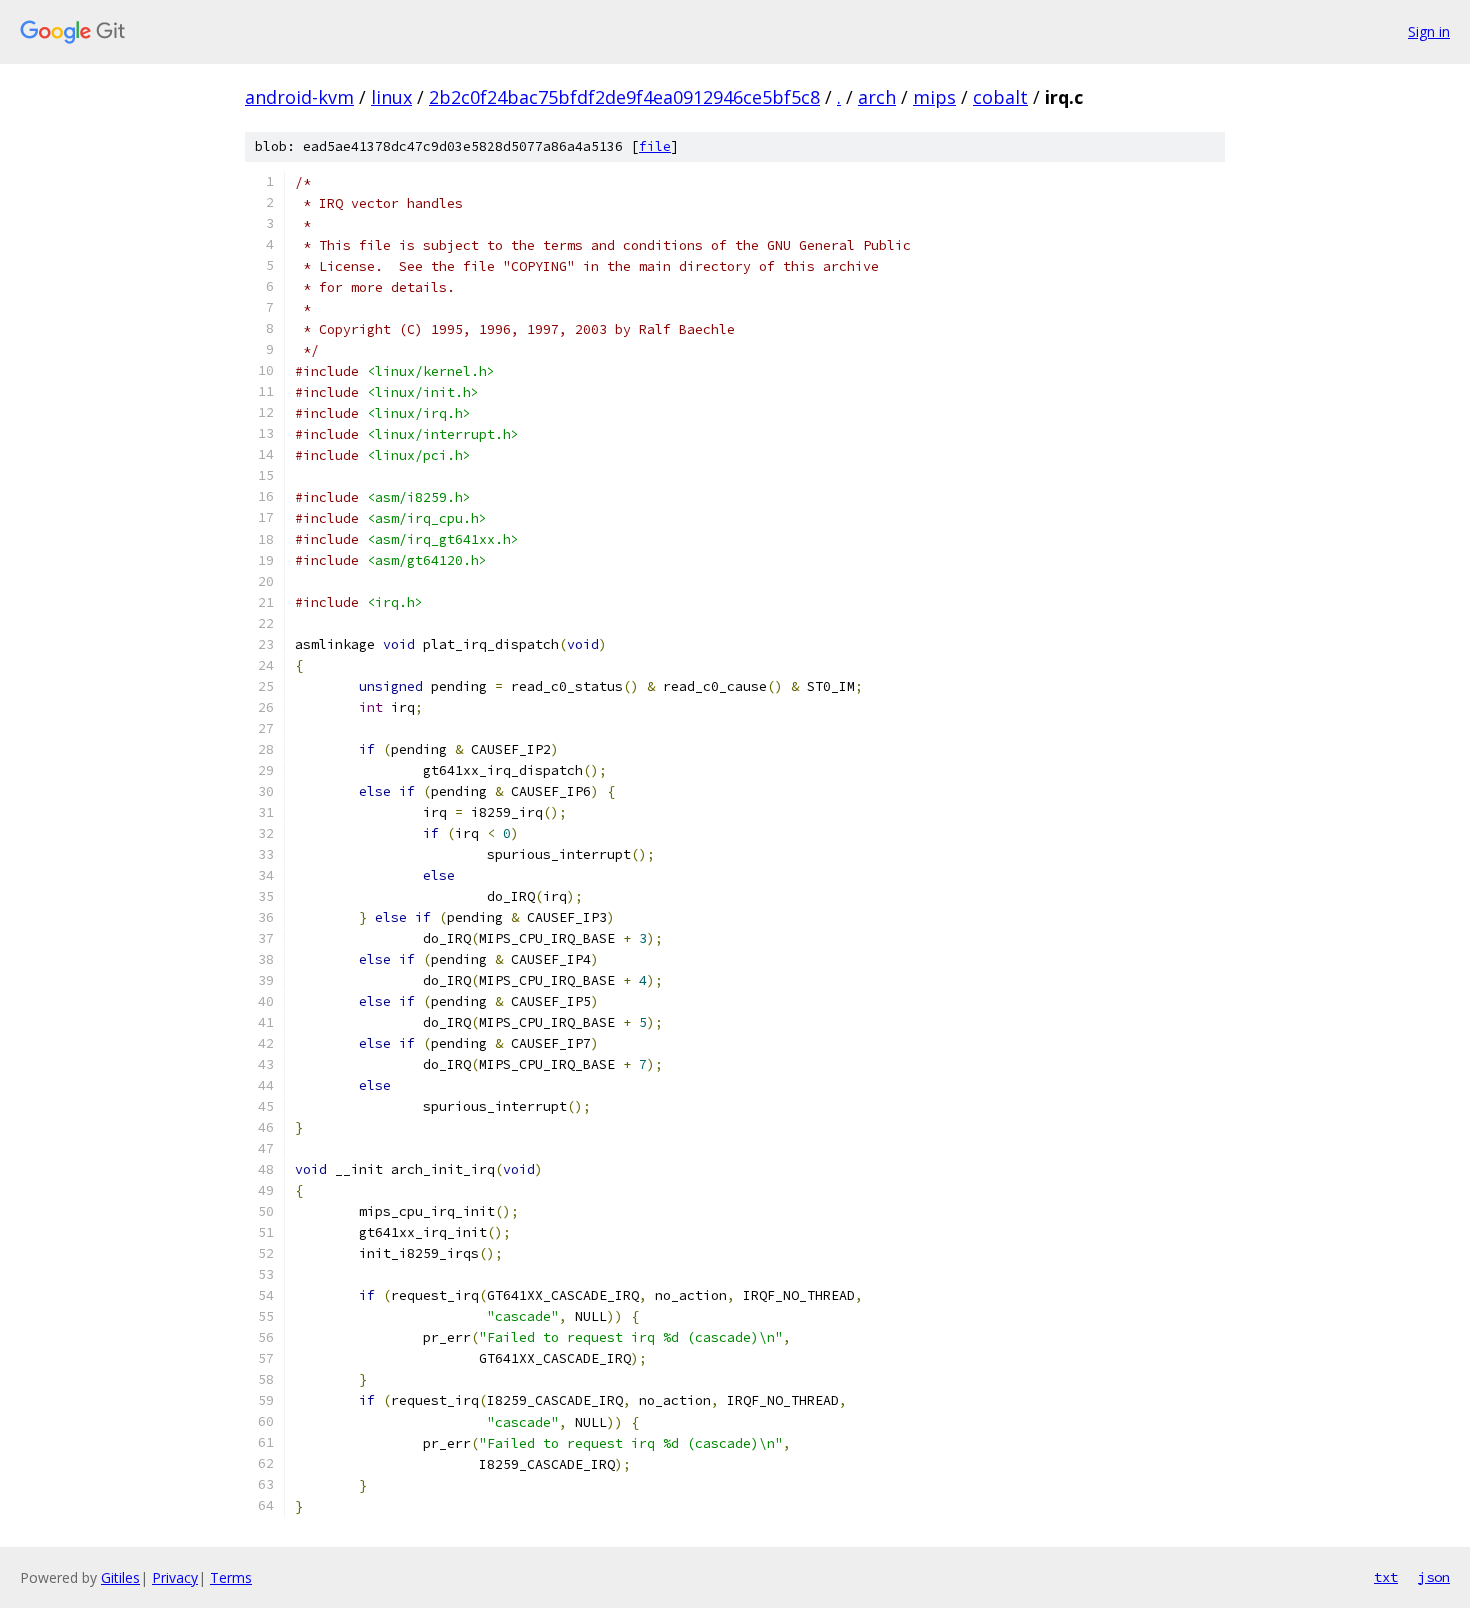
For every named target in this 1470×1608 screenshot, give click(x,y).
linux (391, 97)
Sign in (1429, 31)
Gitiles (120, 1577)
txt (1386, 1577)
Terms (231, 1577)
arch (877, 97)
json (1434, 1577)
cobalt (1000, 97)
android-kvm (299, 97)
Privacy (175, 1577)
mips (934, 97)
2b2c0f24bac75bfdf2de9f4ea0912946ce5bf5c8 (624, 97)
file (655, 146)
